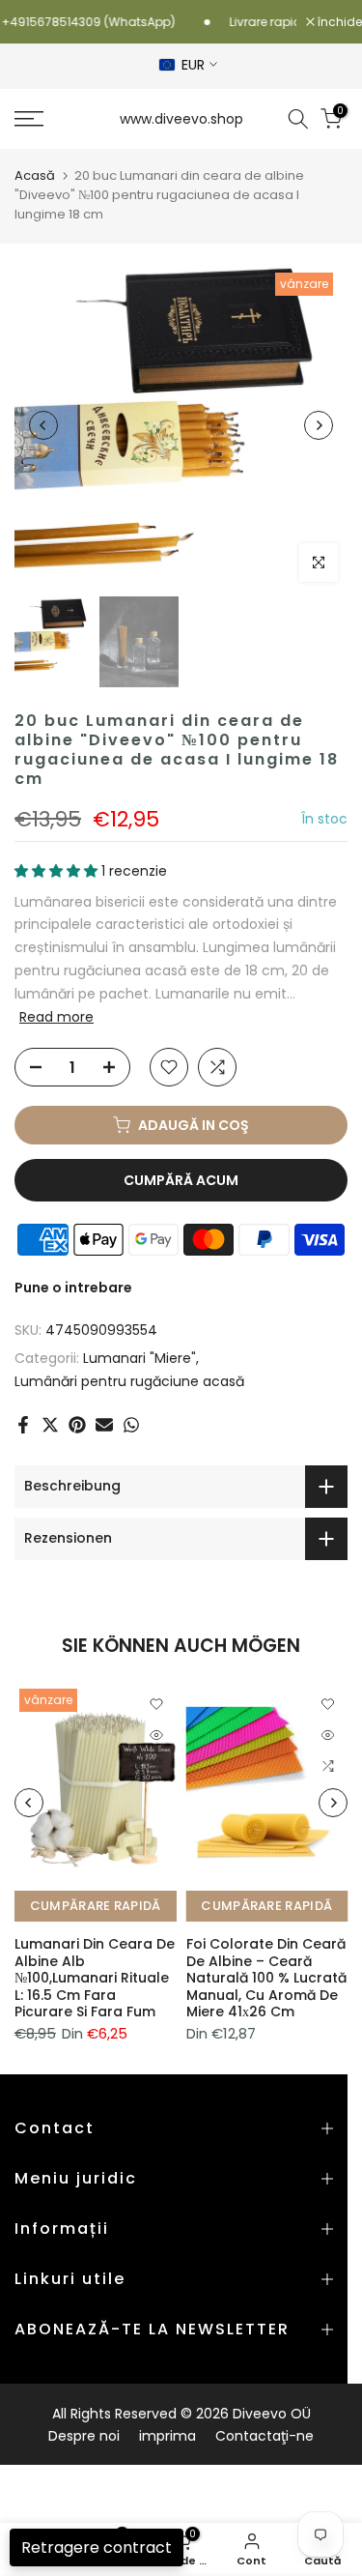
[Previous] (43, 425)
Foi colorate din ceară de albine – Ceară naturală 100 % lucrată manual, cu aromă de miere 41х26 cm (266, 1978)
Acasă (35, 175)
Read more (56, 1017)
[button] (58, 871)
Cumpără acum (181, 1180)
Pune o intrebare (73, 1288)
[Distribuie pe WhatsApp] (131, 1425)
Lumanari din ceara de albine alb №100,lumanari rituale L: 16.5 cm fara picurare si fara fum (95, 1978)
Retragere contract (97, 2547)
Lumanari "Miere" (139, 1358)
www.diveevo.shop (181, 119)
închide (338, 22)
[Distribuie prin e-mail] (104, 1425)
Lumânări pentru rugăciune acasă (129, 1381)
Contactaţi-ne (265, 2436)
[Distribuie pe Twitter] (50, 1425)
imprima (167, 2436)
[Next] (319, 425)
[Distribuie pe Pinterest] (77, 1425)
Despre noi (84, 2436)
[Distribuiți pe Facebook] (23, 1425)
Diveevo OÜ (272, 2414)
